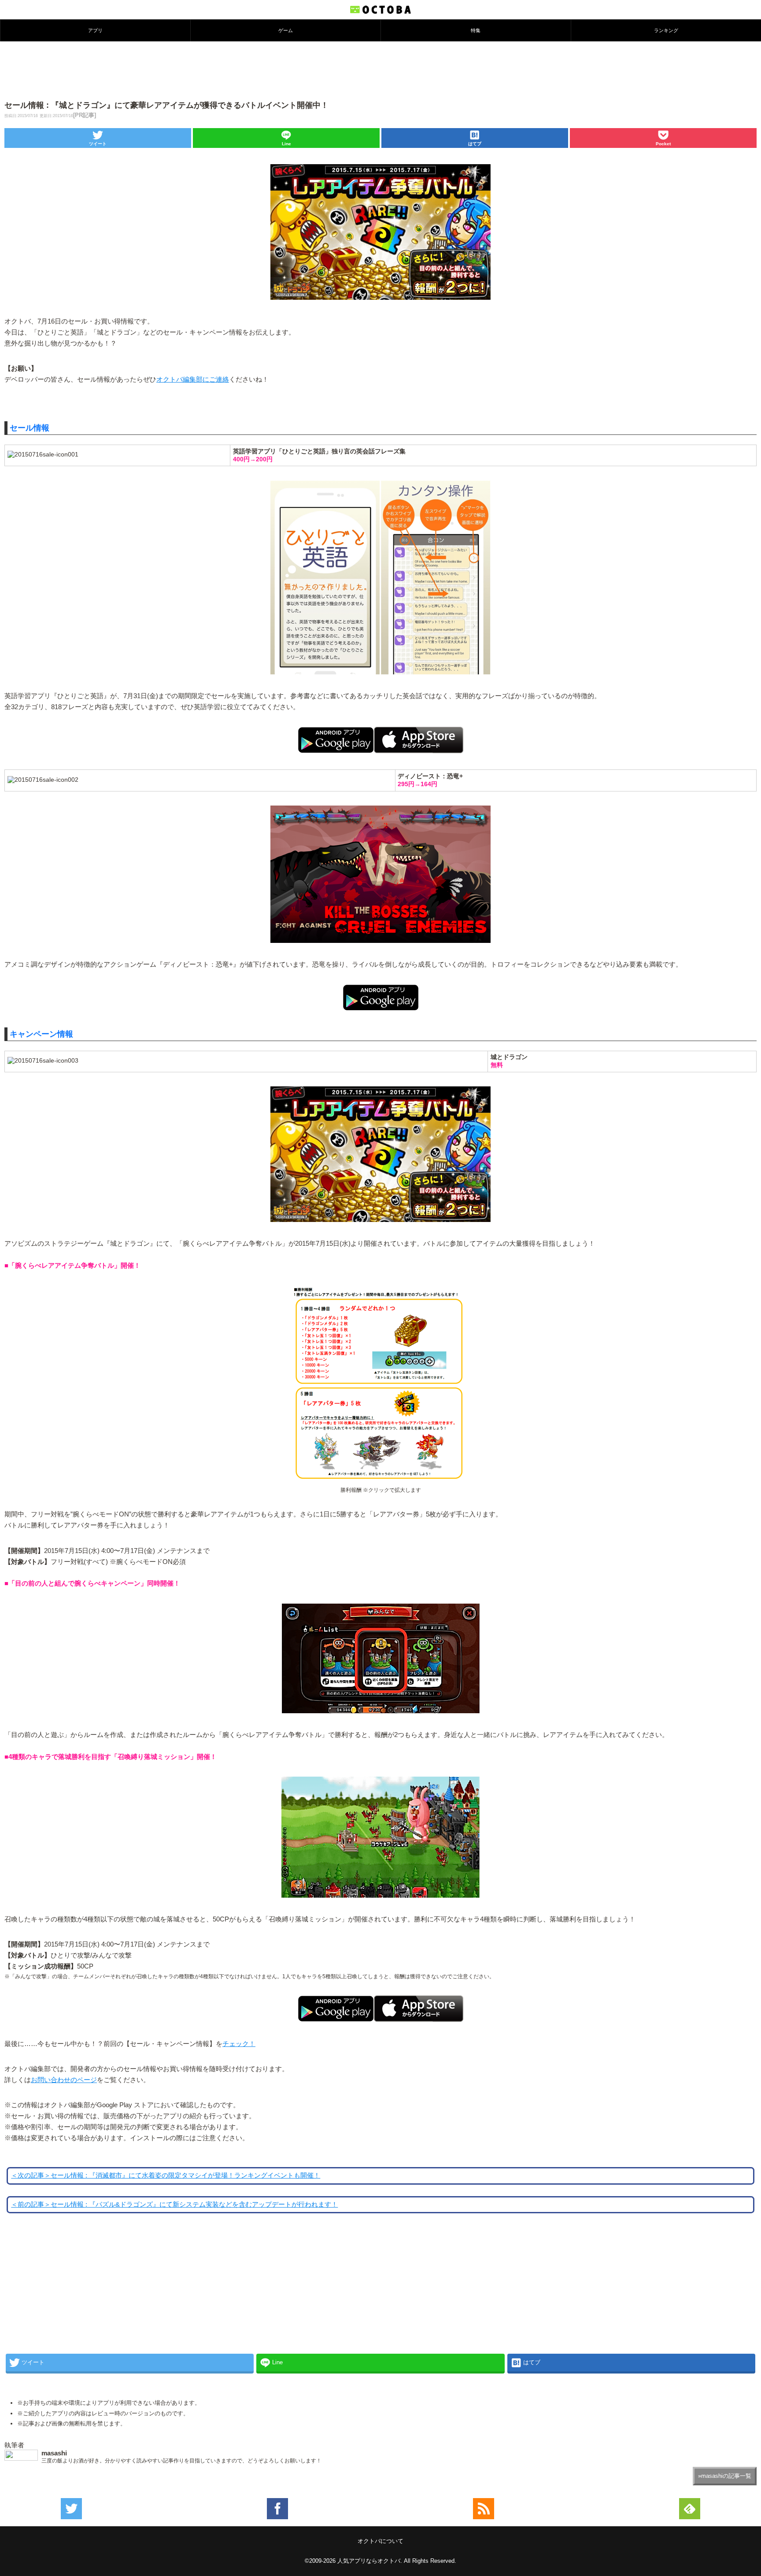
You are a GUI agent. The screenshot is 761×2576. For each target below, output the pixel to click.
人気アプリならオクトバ (369, 2561)
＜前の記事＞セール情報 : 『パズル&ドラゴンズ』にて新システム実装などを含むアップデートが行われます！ (174, 2204)
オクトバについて (380, 2541)
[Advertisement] (380, 70)
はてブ (475, 144)
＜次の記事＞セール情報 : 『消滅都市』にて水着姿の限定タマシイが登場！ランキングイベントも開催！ (166, 2175)
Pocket (663, 144)
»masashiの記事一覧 (725, 2476)
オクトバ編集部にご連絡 (193, 379)
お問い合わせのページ (64, 2080)
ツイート (98, 144)
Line (286, 144)
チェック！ (239, 2044)
